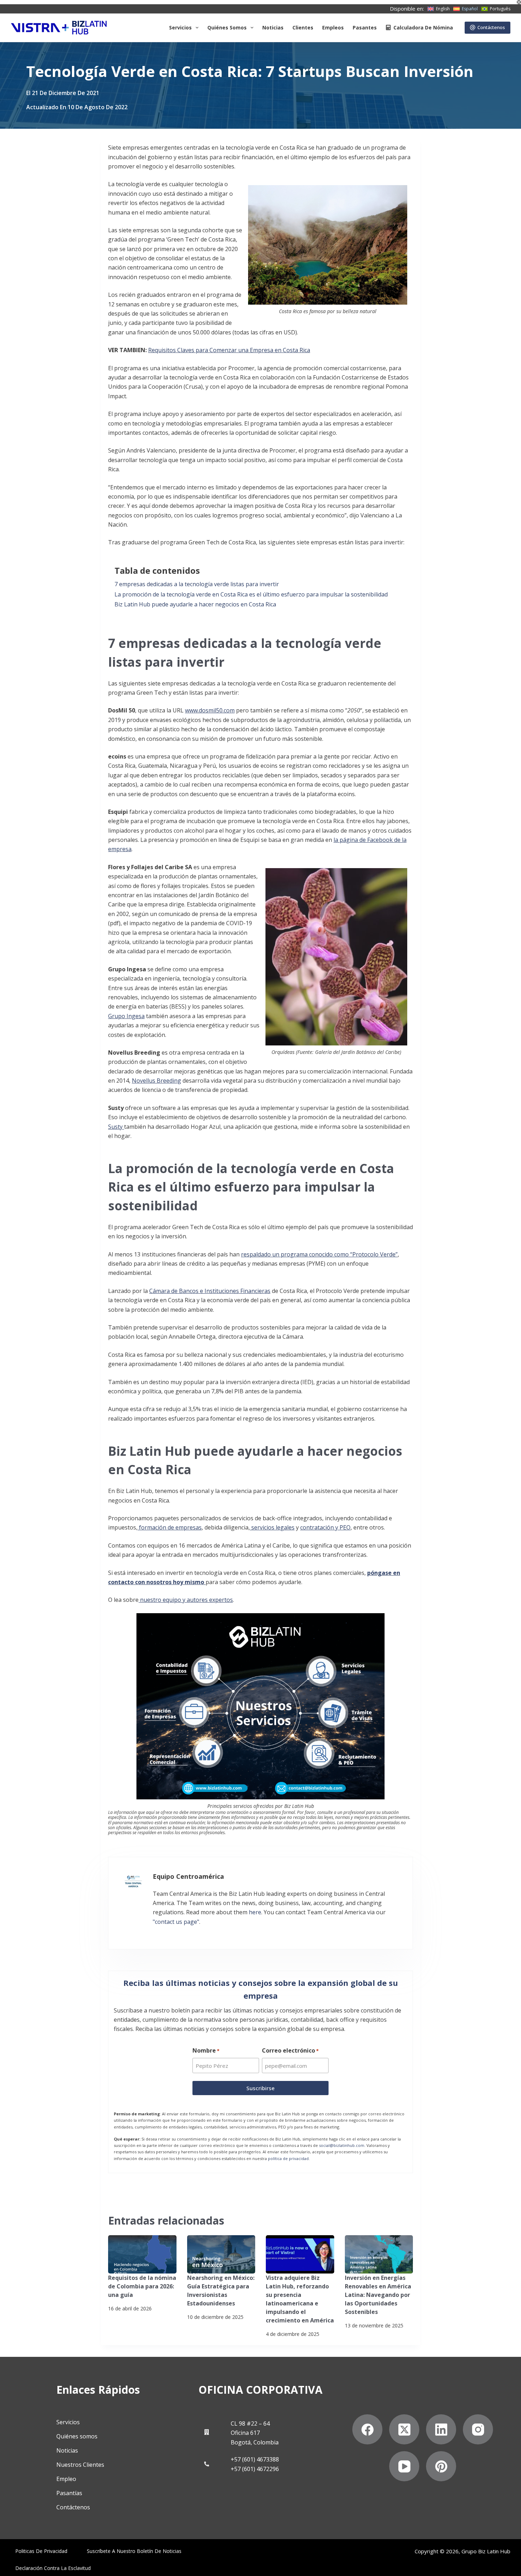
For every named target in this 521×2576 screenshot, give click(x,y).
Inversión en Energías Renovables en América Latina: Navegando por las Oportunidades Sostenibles (378, 2295)
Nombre (206, 2050)
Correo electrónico (290, 2050)
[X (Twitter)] (404, 2429)
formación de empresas (170, 1527)
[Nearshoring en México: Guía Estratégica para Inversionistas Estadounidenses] (221, 2254)
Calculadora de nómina (423, 27)
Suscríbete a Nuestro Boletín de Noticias (134, 2551)
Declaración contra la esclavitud (53, 2568)
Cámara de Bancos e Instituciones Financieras (210, 1291)
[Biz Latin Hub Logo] (59, 28)
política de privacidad (288, 2158)
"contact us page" (176, 1922)
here (255, 1912)
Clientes (303, 27)
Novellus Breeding (156, 1081)
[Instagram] (478, 2429)
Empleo (66, 2479)
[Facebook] (367, 2429)
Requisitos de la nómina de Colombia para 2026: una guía (142, 2286)
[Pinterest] (441, 2466)
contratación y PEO (325, 1527)
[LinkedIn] (441, 2429)
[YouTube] (404, 2466)
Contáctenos (491, 27)
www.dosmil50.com (210, 710)
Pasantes (365, 27)
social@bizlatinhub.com (342, 2145)
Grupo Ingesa (126, 1016)
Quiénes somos (227, 27)
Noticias (273, 27)
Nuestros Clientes (80, 2465)
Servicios (180, 27)
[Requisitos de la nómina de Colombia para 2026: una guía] (142, 2254)
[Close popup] (519, 2)
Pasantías (69, 2493)
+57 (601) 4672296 (255, 2469)
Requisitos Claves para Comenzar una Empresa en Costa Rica (229, 350)
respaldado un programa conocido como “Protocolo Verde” (319, 1254)
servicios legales (273, 1527)
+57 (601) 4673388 (255, 2459)
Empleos (333, 27)
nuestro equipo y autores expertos (186, 1600)
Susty (116, 1127)
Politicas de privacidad (41, 2551)
